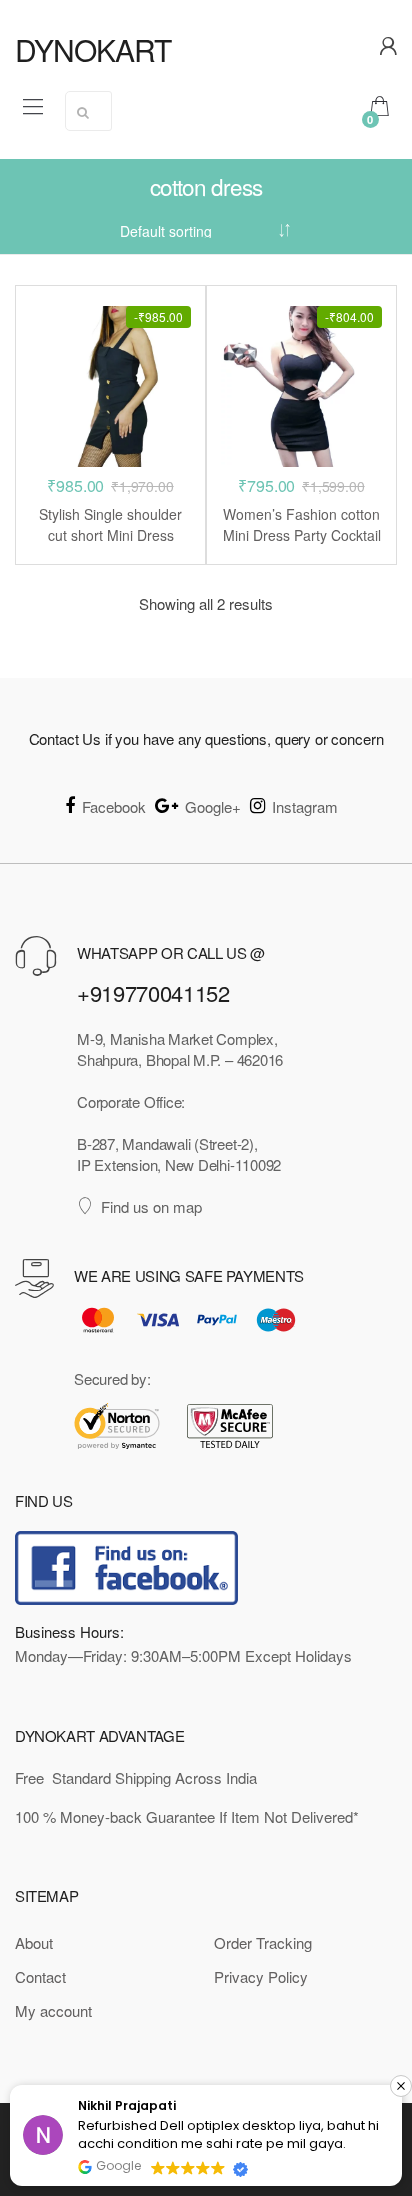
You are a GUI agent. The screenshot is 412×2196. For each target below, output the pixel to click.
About (34, 1942)
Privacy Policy (261, 1976)
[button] (401, 2086)
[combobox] (88, 111)
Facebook (114, 806)
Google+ (213, 806)
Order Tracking (263, 1942)
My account (53, 2010)
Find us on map (151, 1206)
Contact (40, 1976)
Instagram (305, 806)
